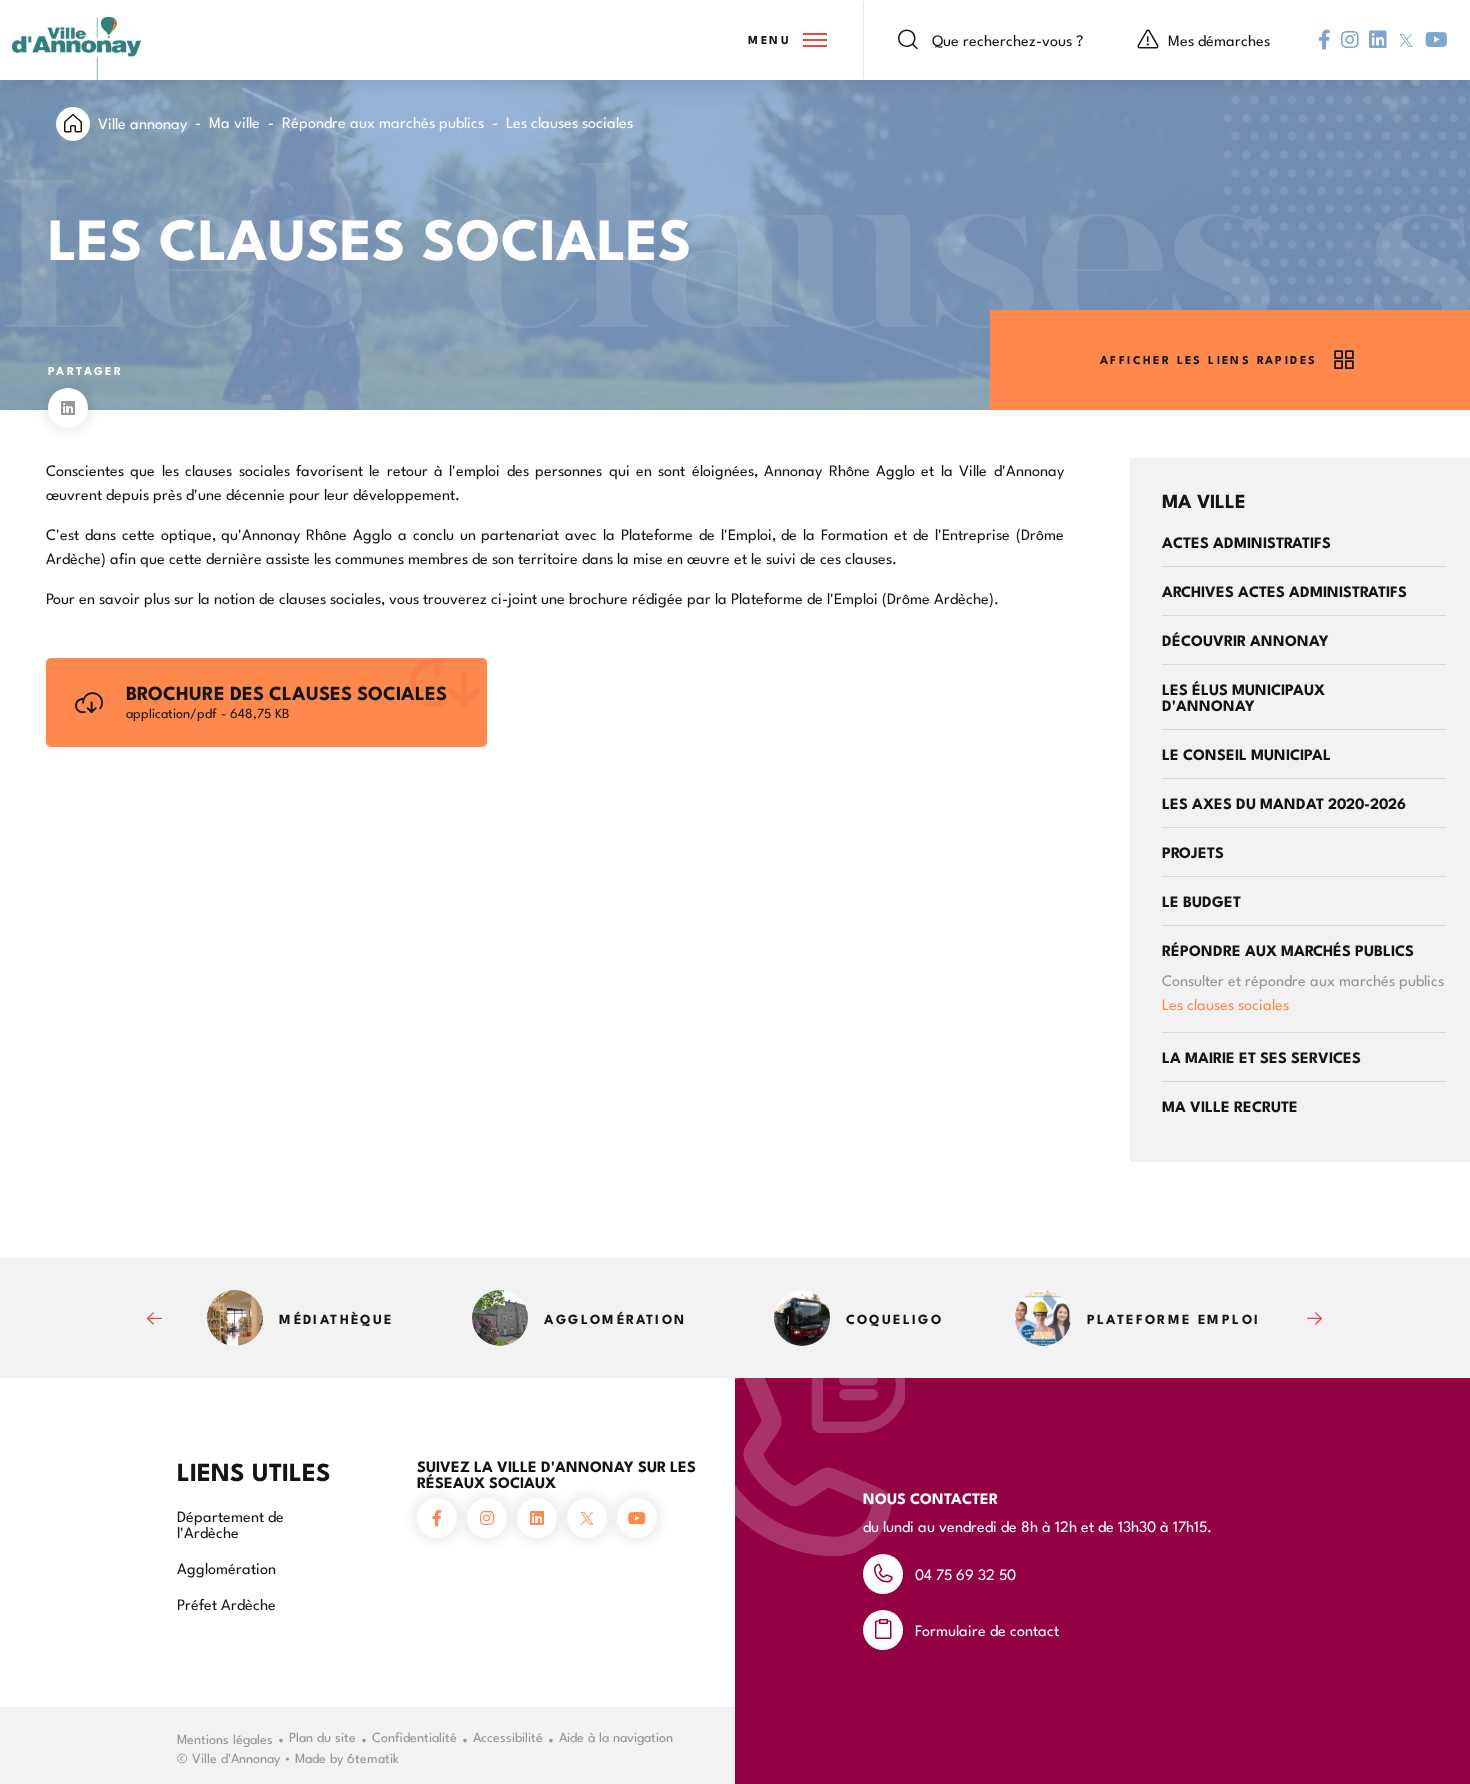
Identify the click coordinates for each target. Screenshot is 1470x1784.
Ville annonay (142, 122)
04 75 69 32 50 (965, 1573)
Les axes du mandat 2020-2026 (1284, 802)
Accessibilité (508, 1736)
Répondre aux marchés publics (383, 121)
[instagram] (1350, 40)
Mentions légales (225, 1738)
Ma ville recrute (1230, 1105)
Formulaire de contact (987, 1629)
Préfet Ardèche (226, 1603)
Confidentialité (414, 1736)
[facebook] (1324, 40)
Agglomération (226, 1567)
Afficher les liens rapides (1208, 359)
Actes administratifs (1246, 541)
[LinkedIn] (68, 408)
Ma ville (234, 121)
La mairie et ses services (1261, 1056)
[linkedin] (1378, 40)
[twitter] (1406, 40)
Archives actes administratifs (1284, 590)
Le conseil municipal (1246, 753)
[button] (786, 40)
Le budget (1201, 900)
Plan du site (322, 1736)
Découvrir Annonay (1245, 639)
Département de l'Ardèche (230, 1523)
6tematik (373, 1757)
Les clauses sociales (1225, 1003)
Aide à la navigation (616, 1736)
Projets (1193, 851)
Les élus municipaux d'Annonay (1243, 696)
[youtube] (1436, 40)
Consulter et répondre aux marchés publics (1303, 979)
